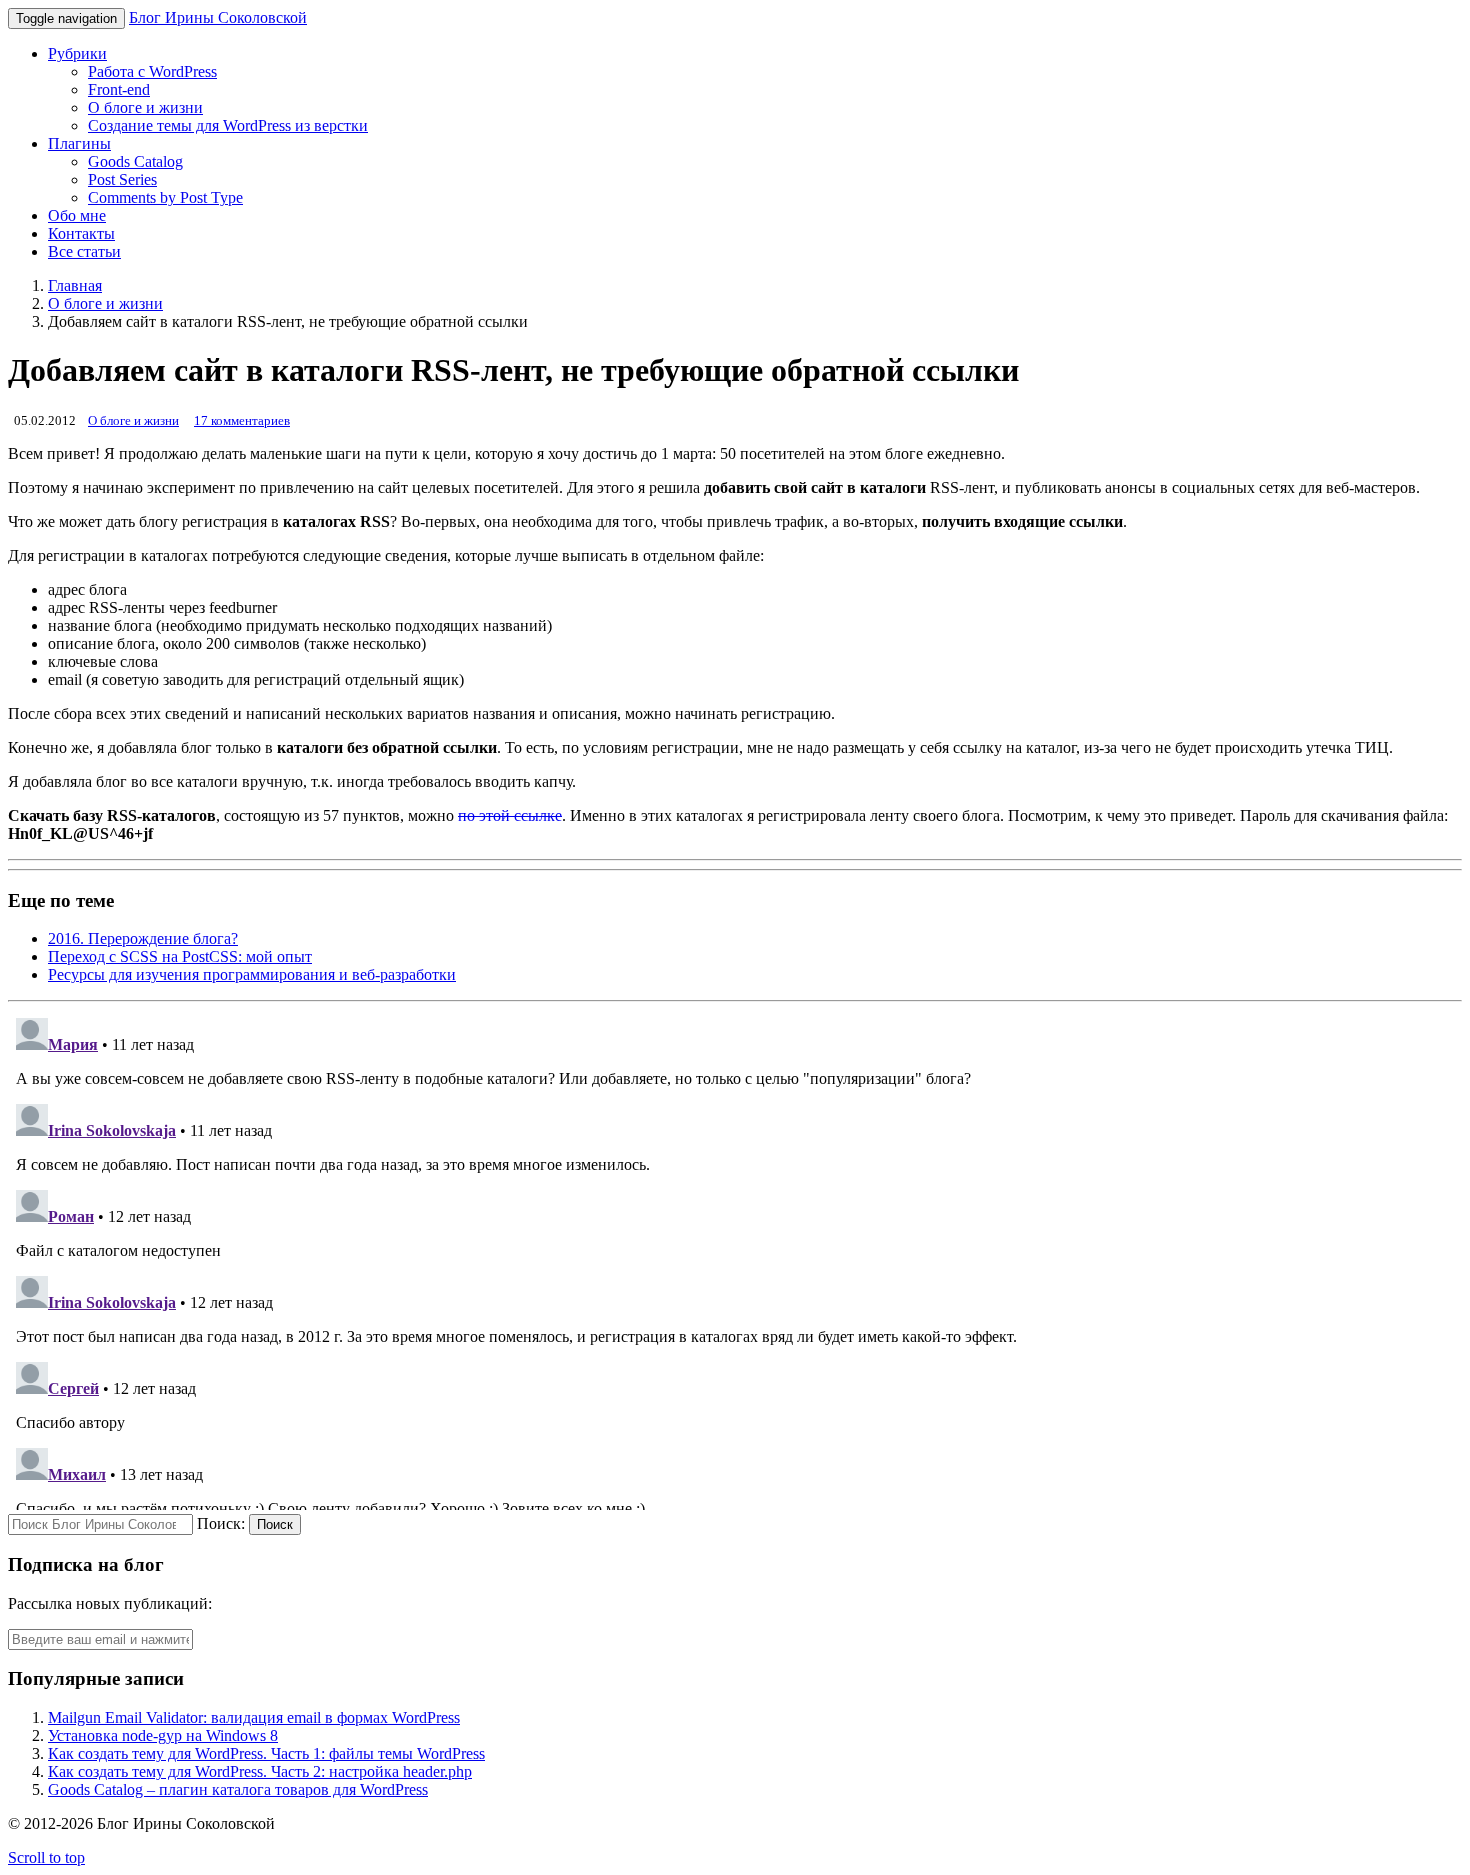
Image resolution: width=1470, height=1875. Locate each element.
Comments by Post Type (165, 197)
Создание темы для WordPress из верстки (228, 125)
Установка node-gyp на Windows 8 (163, 1735)
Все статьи (84, 251)
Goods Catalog (135, 161)
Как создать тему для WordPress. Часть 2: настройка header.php (260, 1771)
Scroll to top (46, 1857)
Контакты (81, 233)
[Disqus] (735, 1260)
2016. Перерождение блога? (143, 938)
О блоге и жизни (145, 107)
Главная (75, 285)
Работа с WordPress (152, 71)
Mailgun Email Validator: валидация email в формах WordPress (254, 1717)
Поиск (275, 1524)
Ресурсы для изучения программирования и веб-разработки (252, 974)
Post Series (122, 179)
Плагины (79, 143)
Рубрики (77, 53)
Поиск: (221, 1523)
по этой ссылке (510, 815)
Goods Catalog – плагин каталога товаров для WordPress (238, 1789)
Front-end (119, 89)
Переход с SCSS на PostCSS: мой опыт (180, 956)
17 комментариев (242, 420)
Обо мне (77, 215)
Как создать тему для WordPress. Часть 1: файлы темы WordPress (266, 1753)
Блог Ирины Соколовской (218, 17)
